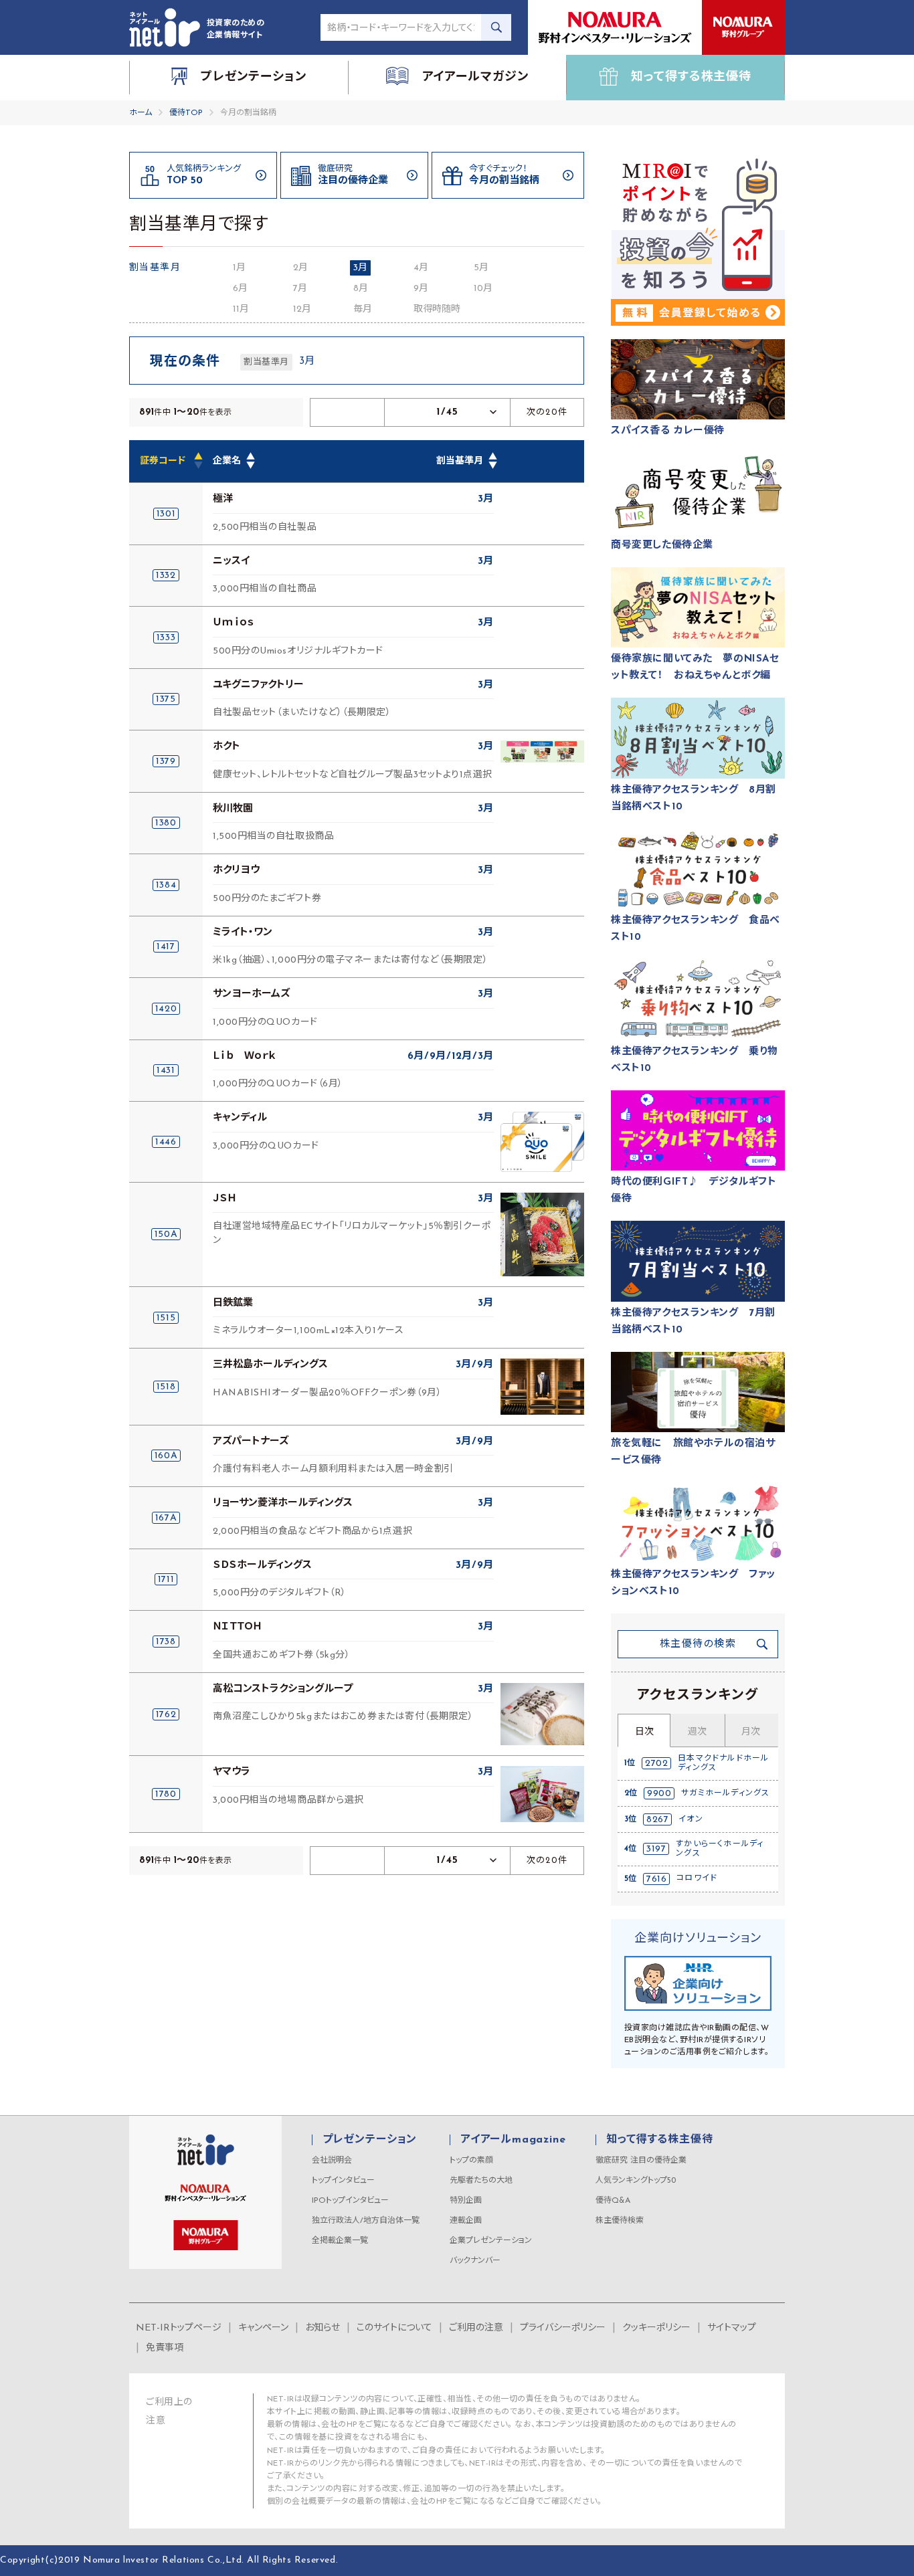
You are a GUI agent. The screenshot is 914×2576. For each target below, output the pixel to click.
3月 (360, 268)
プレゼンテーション (370, 2140)
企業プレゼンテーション (491, 2241)
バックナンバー (475, 2261)
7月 (300, 289)
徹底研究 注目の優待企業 (641, 2161)
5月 (481, 268)
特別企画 (466, 2201)
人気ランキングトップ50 (636, 2181)
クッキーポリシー (656, 2328)
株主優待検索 (620, 2221)
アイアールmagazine (513, 2140)
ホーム (141, 113)
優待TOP (186, 113)
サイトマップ (732, 2328)
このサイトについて (394, 2328)
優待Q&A (613, 2201)
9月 (421, 289)
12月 (302, 309)
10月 (483, 289)
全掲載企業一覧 (340, 2241)
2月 (300, 268)
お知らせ (323, 2328)
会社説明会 (332, 2161)
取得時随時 (437, 309)
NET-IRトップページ (179, 2328)
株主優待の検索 (698, 1645)
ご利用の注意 (476, 2328)
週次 (697, 1732)
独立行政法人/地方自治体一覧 (366, 2221)
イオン (691, 1819)
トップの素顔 (471, 2161)
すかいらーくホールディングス (720, 1849)
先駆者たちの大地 (481, 2181)
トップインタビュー (343, 2181)
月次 (751, 1732)
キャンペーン (263, 2328)
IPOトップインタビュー (350, 2201)
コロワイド (697, 1878)
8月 (361, 289)
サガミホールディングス (725, 1793)
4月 (421, 268)
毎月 (363, 309)
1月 (239, 268)
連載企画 (466, 2221)
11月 (241, 309)
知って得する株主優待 (659, 2140)
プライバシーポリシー (563, 2328)
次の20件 (547, 412)
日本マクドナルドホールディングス (723, 1763)
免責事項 (165, 2348)
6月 (240, 289)
